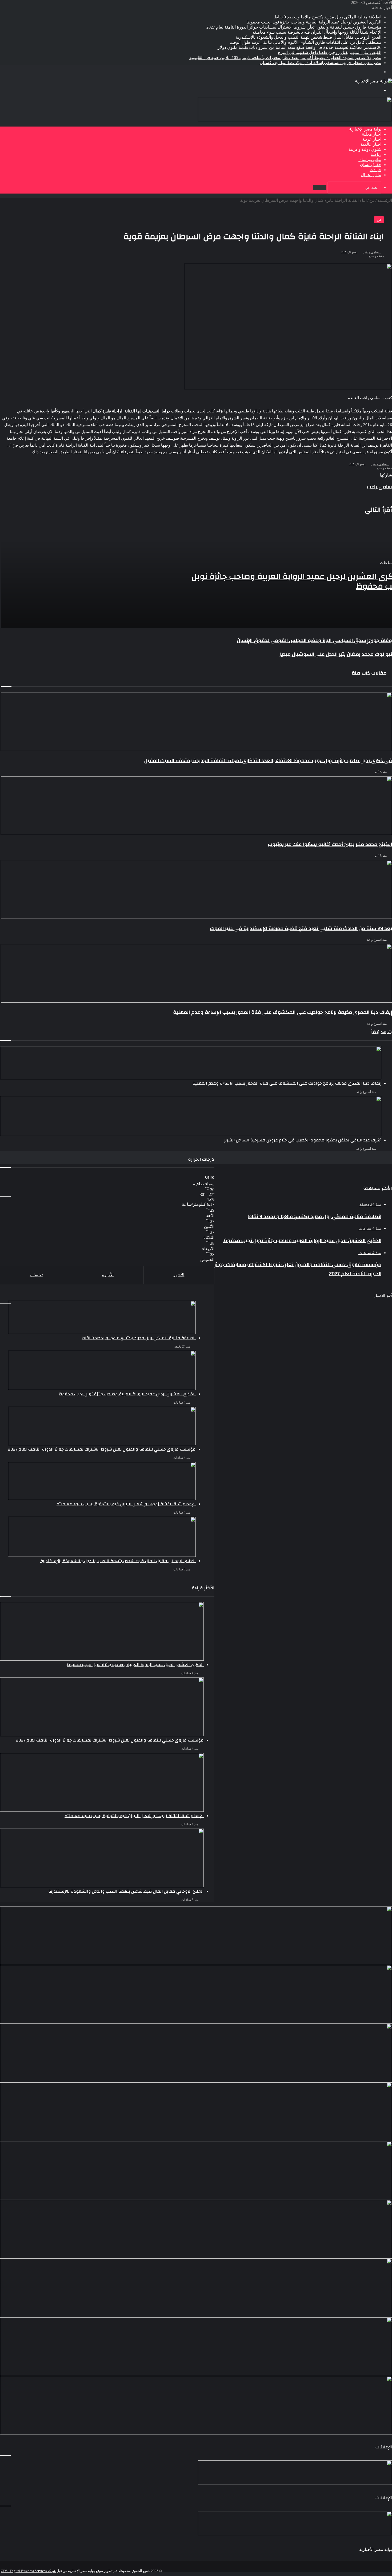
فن (379, 220)
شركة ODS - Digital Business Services (28, 2571)
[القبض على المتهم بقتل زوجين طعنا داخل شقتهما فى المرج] (196, 2347)
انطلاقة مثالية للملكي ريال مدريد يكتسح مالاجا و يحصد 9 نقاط (328, 17)
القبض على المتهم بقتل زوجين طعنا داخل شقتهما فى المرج (330, 52)
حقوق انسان (371, 165)
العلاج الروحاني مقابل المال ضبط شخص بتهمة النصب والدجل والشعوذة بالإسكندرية (309, 37)
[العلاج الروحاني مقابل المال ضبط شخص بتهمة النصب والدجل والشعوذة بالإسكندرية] (196, 2171)
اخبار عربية (372, 139)
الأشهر (179, 1275)
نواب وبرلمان (370, 160)
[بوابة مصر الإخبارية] (373, 81)
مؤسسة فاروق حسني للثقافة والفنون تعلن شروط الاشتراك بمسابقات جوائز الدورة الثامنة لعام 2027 (294, 27)
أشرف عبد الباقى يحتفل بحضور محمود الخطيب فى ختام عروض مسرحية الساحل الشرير (303, 1140)
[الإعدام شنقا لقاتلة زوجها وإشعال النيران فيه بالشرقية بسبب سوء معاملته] (196, 2112)
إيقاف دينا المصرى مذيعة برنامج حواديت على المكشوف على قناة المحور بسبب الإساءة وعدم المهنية (287, 1083)
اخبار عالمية (371, 144)
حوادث (375, 170)
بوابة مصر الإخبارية (365, 129)
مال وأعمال (371, 175)
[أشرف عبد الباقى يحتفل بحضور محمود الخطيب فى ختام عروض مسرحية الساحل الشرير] (191, 1116)
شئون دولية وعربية (365, 149)
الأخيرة (108, 1275)
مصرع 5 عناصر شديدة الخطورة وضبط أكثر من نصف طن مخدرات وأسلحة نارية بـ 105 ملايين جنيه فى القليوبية (285, 58)
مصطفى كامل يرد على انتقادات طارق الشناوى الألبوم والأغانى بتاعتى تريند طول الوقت (305, 42)
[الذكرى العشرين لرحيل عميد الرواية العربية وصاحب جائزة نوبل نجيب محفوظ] (196, 1994)
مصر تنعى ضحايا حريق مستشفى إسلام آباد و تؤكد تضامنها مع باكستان (321, 63)
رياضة (376, 155)
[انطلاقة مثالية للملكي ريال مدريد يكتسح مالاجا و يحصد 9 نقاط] (196, 1637)
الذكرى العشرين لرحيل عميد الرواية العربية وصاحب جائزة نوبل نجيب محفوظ (314, 22)
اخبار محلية (372, 134)
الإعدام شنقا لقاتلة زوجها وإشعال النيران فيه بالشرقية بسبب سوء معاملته (317, 32)
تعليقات (36, 1275)
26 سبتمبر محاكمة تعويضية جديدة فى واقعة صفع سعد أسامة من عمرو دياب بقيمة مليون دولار (299, 47)
